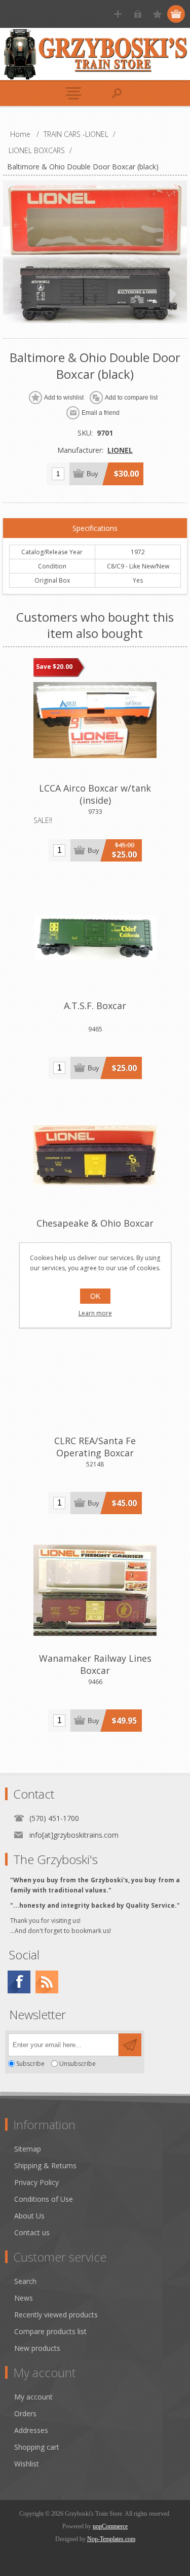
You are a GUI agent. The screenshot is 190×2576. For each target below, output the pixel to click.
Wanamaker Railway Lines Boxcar (95, 1664)
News (24, 2298)
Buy (92, 474)
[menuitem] (100, 2149)
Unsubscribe (78, 2064)
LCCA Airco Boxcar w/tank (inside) (95, 794)
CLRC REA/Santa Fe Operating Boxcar (95, 1447)
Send (130, 2045)
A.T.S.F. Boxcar (95, 1006)
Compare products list (50, 2331)
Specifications (95, 528)
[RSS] (47, 1982)
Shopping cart (37, 2447)
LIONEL (120, 450)
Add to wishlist (64, 398)
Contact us (32, 2232)
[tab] (95, 528)
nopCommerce (110, 2526)
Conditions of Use (44, 2199)
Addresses (31, 2430)
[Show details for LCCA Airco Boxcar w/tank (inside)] (95, 720)
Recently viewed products (56, 2315)
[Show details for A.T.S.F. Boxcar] (95, 938)
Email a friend (101, 413)
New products (37, 2348)
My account (33, 2397)
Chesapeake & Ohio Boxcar (95, 1223)
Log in (138, 14)
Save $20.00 (54, 667)
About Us (29, 2216)
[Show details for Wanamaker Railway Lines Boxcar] (95, 1590)
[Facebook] (19, 1982)
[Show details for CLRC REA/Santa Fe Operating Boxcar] (95, 1373)
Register (118, 14)
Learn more (95, 1313)
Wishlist (27, 2464)
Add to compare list (131, 398)
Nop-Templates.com (111, 2539)
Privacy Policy (36, 2182)
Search (25, 2281)
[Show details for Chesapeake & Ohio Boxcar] (95, 1155)
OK (95, 1296)
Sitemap (28, 2149)
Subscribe (30, 2064)
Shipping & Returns (45, 2166)
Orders (25, 2413)
